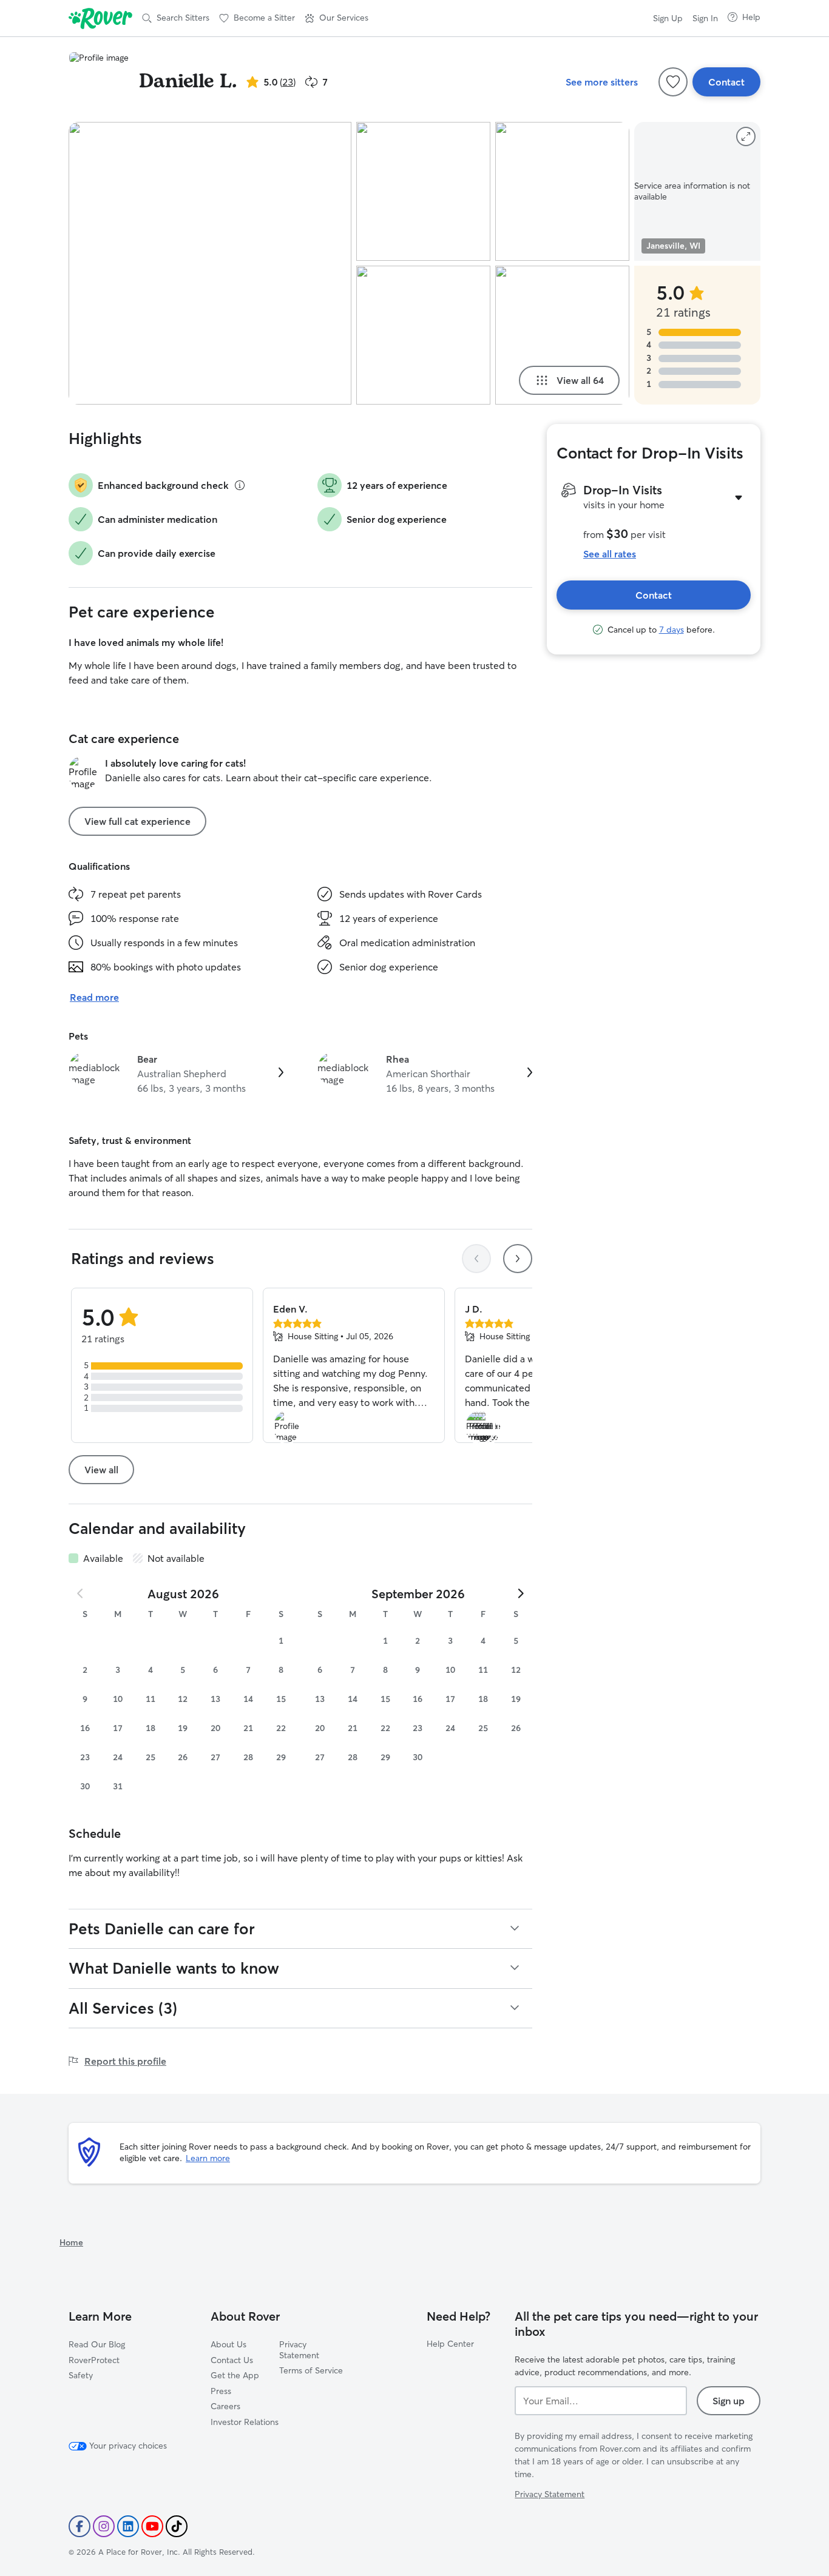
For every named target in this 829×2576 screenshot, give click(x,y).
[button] (337, 18)
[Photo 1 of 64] (210, 263)
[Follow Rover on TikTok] (177, 2526)
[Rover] (100, 18)
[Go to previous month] (81, 1593)
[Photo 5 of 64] (562, 335)
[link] (176, 1074)
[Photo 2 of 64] (423, 191)
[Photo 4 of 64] (562, 191)
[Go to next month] (520, 1593)
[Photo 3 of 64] (423, 335)
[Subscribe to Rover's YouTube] (152, 2526)
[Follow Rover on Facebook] (80, 2526)
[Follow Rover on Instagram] (104, 2526)
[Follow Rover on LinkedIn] (128, 2526)
